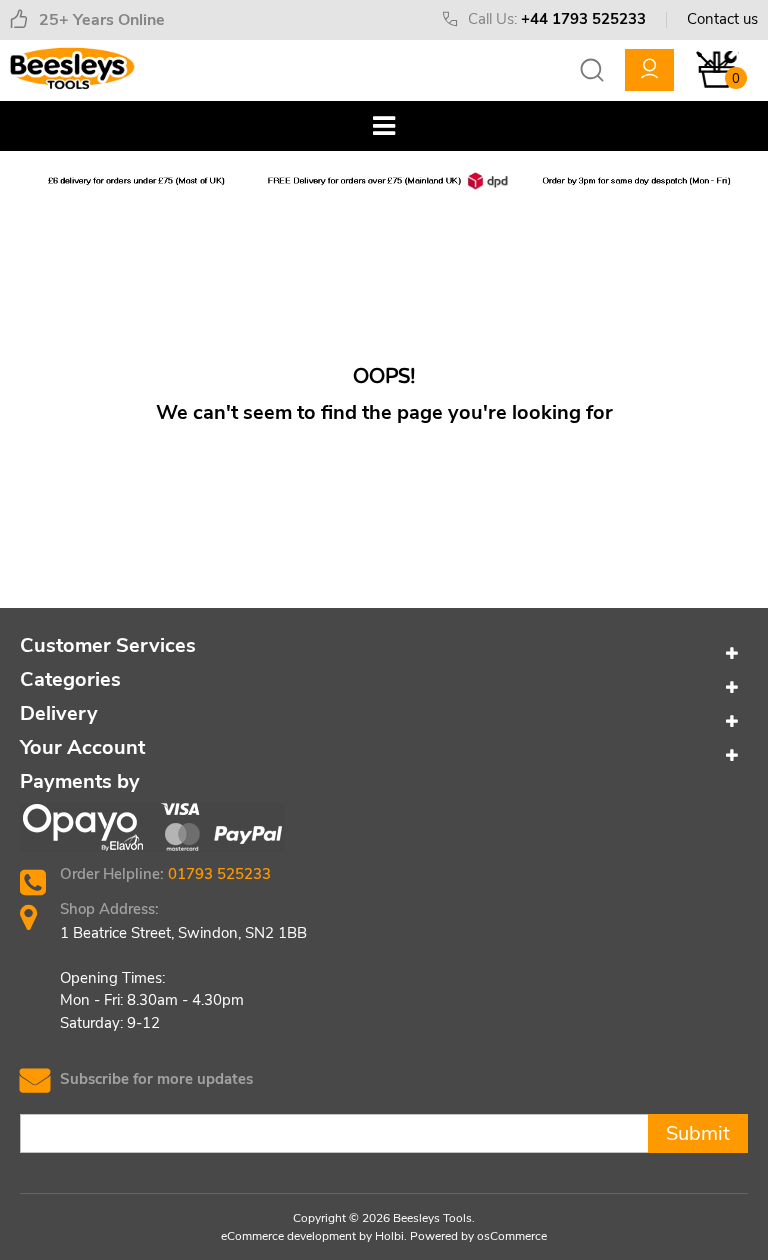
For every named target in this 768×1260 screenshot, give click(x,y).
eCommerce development (288, 1236)
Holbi (389, 1236)
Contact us (722, 19)
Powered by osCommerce (478, 1236)
